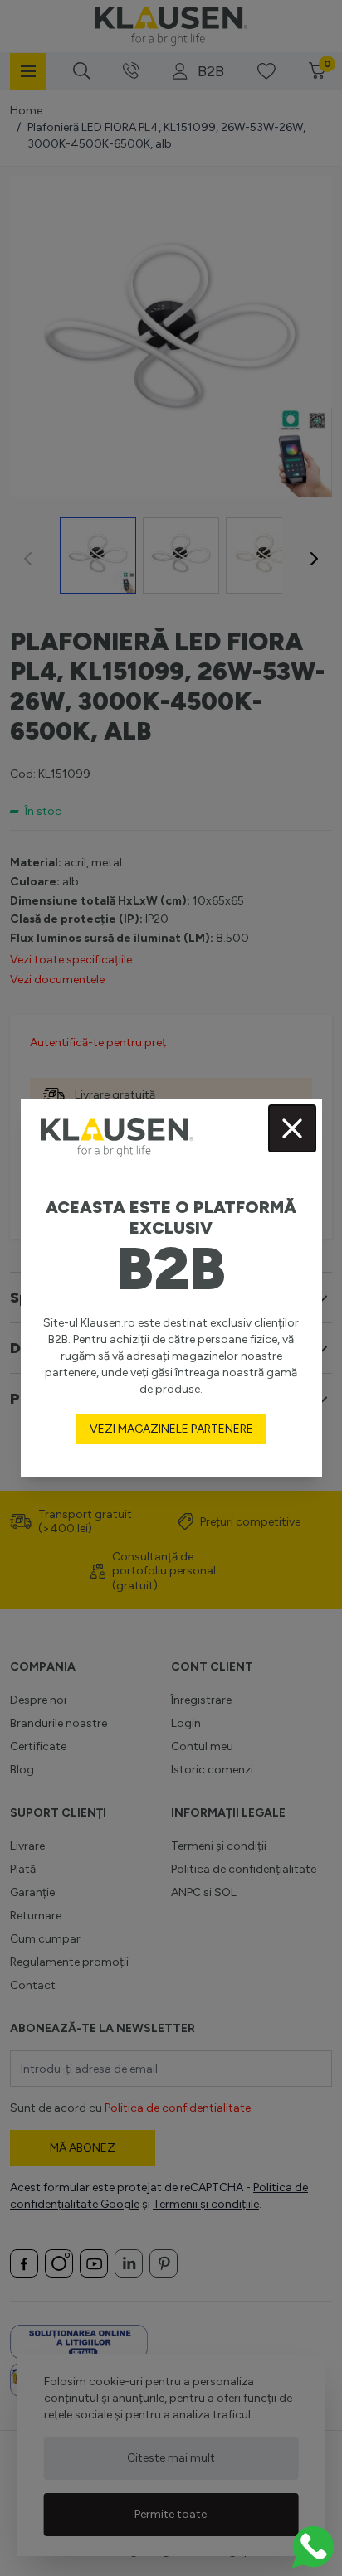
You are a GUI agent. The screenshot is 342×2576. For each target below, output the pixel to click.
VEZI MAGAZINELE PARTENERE (171, 1429)
